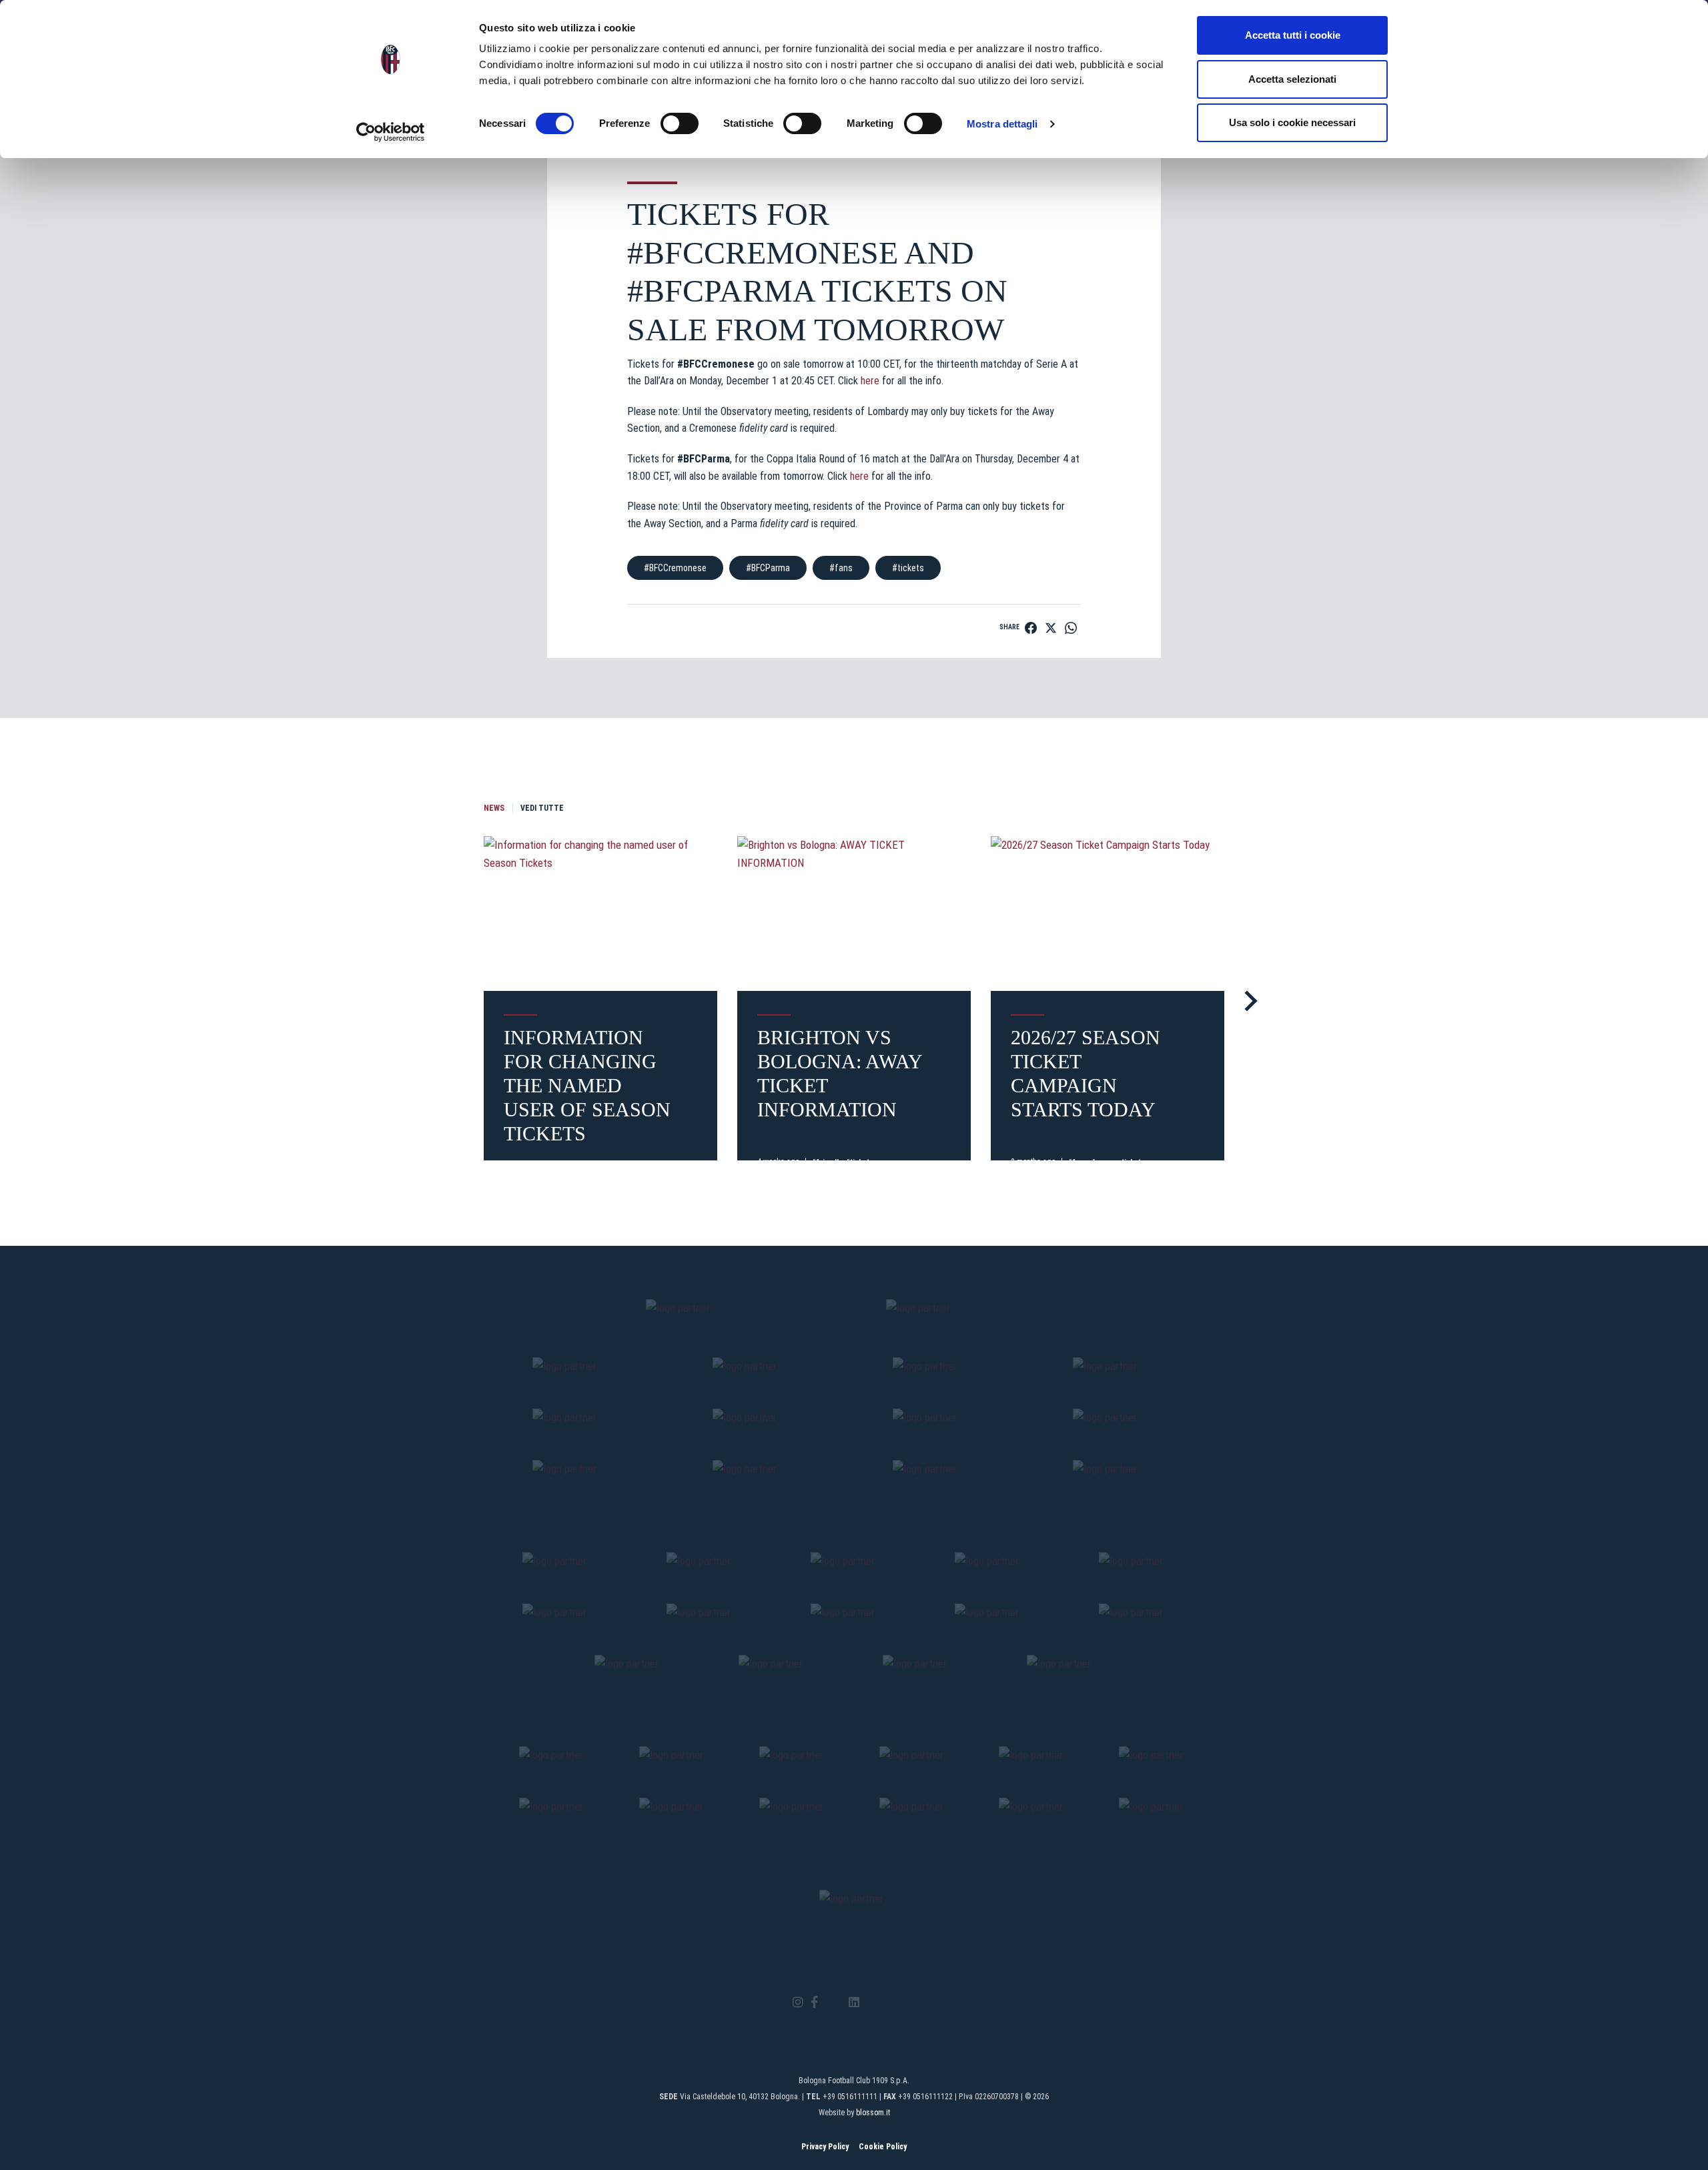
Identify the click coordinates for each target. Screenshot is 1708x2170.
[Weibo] (910, 2003)
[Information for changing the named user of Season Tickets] (600, 914)
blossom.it (873, 2113)
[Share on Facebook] (1031, 628)
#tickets (908, 568)
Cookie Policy (883, 2147)
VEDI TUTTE (542, 808)
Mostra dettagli (1002, 124)
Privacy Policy (825, 2147)
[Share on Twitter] (1051, 628)
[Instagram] (798, 2003)
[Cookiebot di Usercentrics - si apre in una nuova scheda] (391, 132)
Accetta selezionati (1292, 79)
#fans (841, 568)
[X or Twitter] (833, 2003)
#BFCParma (768, 568)
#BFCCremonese (675, 568)
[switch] (680, 123)
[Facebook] (814, 2003)
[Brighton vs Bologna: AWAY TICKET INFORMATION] (854, 914)
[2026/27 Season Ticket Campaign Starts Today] (1108, 914)
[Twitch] (890, 2003)
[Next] (1247, 1001)
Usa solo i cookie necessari (1292, 122)
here (870, 381)
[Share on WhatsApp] (1071, 628)
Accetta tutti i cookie (1293, 35)
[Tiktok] (871, 2003)
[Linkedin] (854, 2003)
